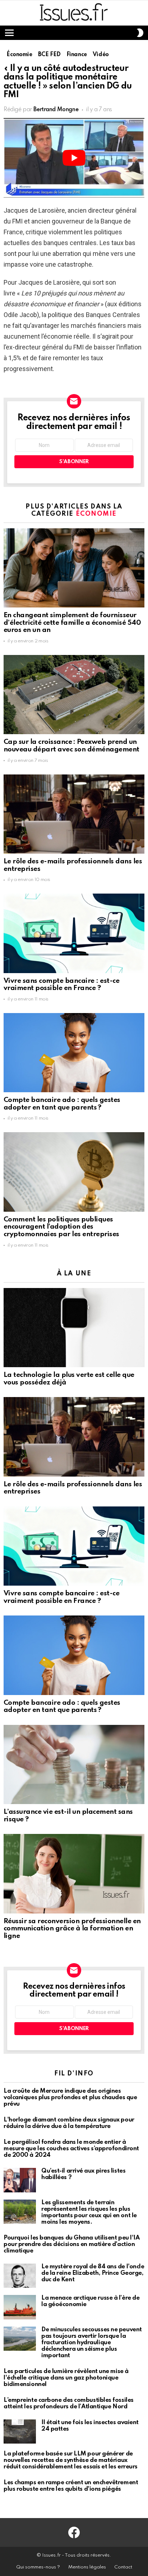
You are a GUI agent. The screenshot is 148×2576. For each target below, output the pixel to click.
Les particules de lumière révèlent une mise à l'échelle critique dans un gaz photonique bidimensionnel (66, 2378)
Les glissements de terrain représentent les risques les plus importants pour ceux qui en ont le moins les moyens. (89, 2212)
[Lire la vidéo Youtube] (74, 158)
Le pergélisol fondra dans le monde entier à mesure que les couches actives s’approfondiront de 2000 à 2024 (71, 2149)
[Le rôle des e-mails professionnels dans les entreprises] (74, 814)
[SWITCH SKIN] (140, 33)
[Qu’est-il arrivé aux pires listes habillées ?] (20, 2180)
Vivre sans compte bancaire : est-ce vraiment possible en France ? (61, 985)
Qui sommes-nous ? (38, 2567)
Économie (96, 514)
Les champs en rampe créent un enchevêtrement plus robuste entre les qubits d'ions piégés (71, 2486)
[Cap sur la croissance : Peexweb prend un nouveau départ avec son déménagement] (74, 695)
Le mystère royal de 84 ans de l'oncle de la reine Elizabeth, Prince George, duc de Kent (93, 2273)
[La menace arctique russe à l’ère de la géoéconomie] (20, 2307)
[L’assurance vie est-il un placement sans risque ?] (74, 1764)
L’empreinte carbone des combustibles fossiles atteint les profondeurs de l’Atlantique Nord (69, 2403)
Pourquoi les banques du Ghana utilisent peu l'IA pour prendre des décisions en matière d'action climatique (71, 2244)
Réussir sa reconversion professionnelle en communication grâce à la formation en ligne (72, 1929)
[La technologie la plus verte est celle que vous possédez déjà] (74, 1328)
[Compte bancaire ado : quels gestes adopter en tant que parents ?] (74, 1053)
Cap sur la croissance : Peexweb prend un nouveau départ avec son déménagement (71, 746)
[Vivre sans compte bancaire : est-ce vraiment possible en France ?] (74, 933)
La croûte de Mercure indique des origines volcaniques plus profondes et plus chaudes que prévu (70, 2098)
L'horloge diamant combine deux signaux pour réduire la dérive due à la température (69, 2123)
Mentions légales (87, 2567)
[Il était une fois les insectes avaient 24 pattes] (20, 2432)
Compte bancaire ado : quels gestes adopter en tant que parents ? (62, 1104)
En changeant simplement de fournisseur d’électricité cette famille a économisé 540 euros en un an (72, 623)
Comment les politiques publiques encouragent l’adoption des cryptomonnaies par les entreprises (61, 1227)
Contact (123, 2567)
